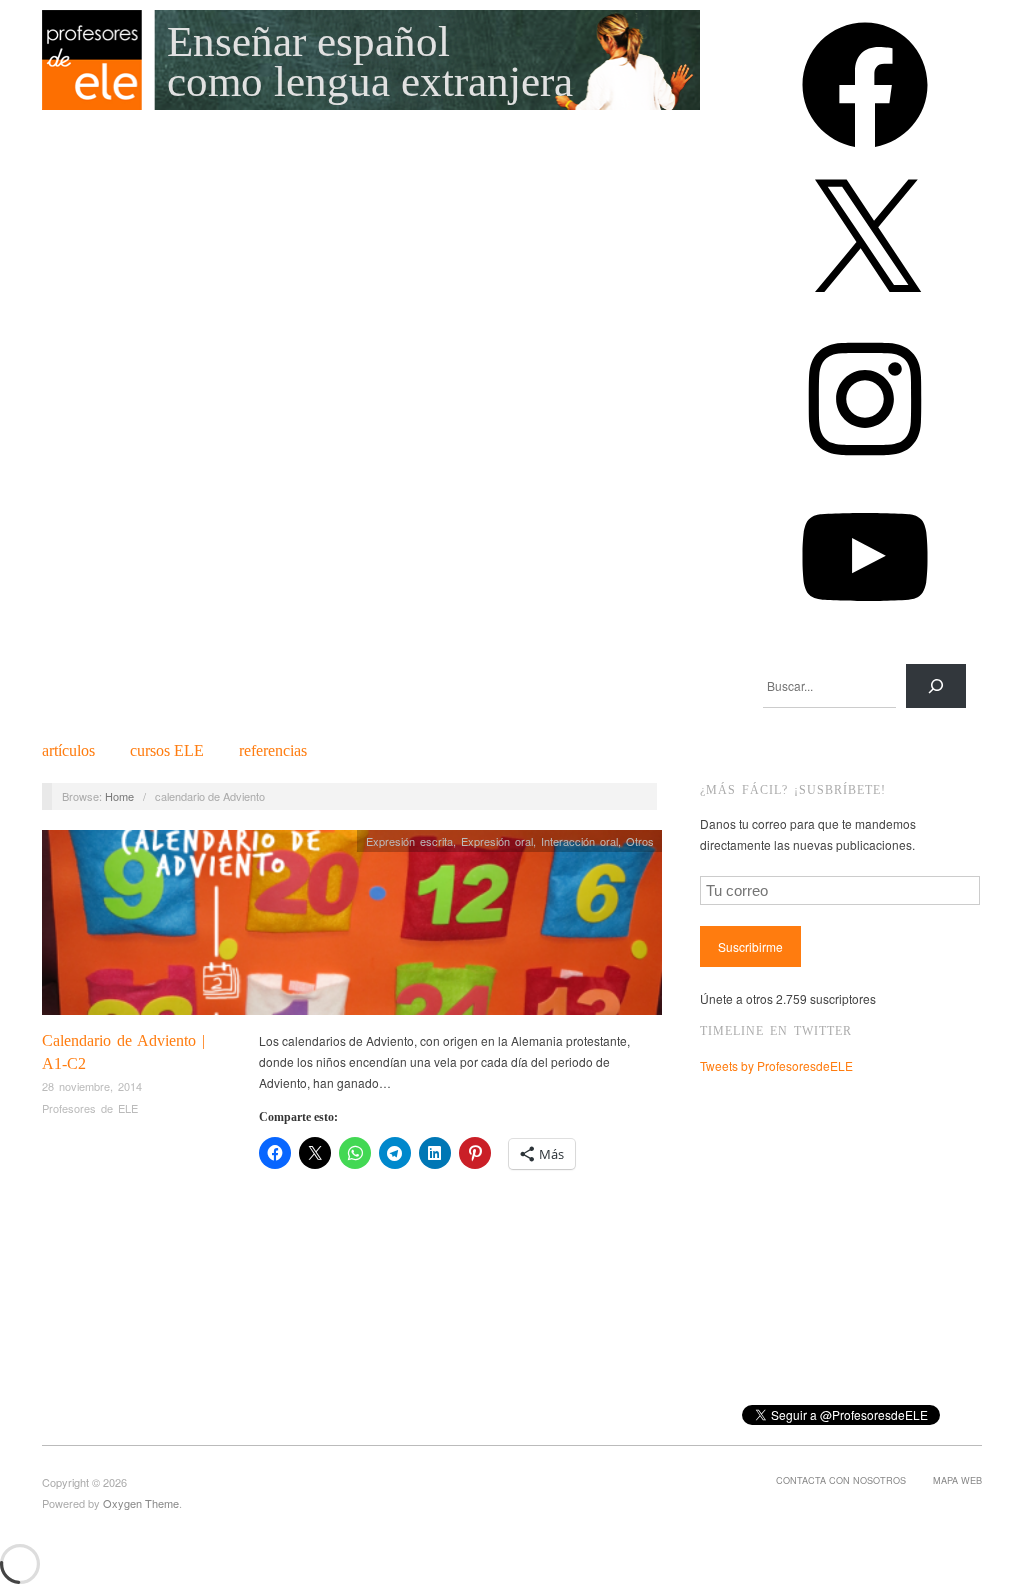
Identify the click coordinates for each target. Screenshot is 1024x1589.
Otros (640, 841)
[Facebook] (865, 154)
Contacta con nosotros (841, 1480)
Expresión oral (497, 841)
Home (119, 796)
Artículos (68, 751)
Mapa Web (957, 1480)
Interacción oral (579, 841)
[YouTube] (865, 626)
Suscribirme (750, 946)
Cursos (167, 751)
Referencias (273, 751)
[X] (865, 311)
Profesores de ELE (90, 1108)
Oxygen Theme (141, 1503)
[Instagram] (865, 468)
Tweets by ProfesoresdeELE (776, 1065)
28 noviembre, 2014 (92, 1086)
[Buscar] (936, 686)
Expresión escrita (409, 841)
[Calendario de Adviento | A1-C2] (352, 927)
